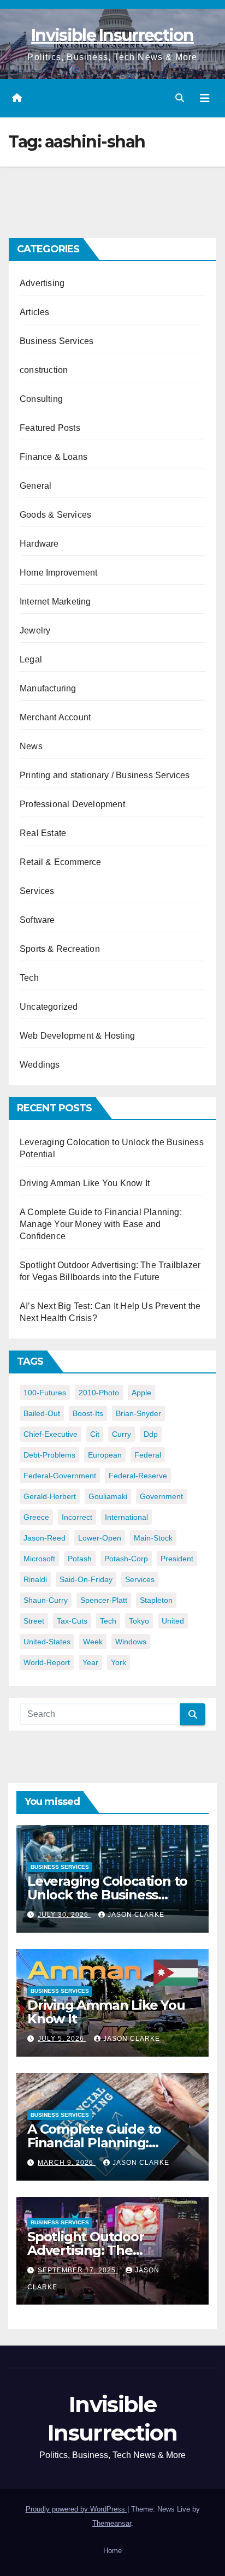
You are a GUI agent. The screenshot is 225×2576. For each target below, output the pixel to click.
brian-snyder (138, 1413)
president (177, 1559)
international (126, 1517)
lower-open (100, 1538)
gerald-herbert (50, 1496)
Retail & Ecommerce (61, 862)
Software (37, 920)
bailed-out (42, 1413)
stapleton (156, 1600)
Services (37, 891)
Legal (31, 659)
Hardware (39, 544)
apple (141, 1393)
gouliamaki (108, 1496)
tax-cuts (72, 1621)
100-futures (45, 1393)
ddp (151, 1434)
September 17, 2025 (78, 2270)
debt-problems (49, 1455)
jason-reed (45, 1538)
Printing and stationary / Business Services (105, 775)
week (93, 1642)
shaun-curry (46, 1600)
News (31, 746)
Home (112, 2551)
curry (122, 1434)
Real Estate (43, 833)
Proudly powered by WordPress (76, 2509)
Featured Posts (50, 428)
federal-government (60, 1476)
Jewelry (35, 630)
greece (36, 1517)
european (105, 1455)
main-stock (153, 1538)
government (161, 1496)
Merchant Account (55, 717)
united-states (47, 1642)
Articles (35, 312)
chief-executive (51, 1434)
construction (44, 370)
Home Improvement (58, 573)
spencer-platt (104, 1600)
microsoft (39, 1559)
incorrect (77, 1517)
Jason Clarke (136, 1915)
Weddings (40, 1065)
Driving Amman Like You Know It (85, 1183)
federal (148, 1455)
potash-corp (126, 1559)
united (173, 1621)
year (90, 1662)
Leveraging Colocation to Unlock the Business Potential (107, 1895)
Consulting (41, 399)
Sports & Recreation (60, 949)
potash (80, 1559)
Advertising (42, 283)
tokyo (139, 1621)
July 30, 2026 (64, 1915)
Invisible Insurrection (112, 35)
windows (131, 1642)
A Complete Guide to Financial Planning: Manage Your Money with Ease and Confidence (101, 1224)
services (140, 1579)
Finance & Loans (54, 457)
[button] (180, 98)
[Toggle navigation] (205, 98)
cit (95, 1434)
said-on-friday (86, 1579)
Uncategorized (49, 1007)
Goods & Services (55, 515)
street (34, 1621)
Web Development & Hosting (77, 1036)
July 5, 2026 (62, 2039)
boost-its (88, 1413)
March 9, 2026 (67, 2163)
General (35, 486)
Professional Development (72, 804)
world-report (47, 1662)
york (119, 1662)
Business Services (57, 341)
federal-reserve (138, 1476)
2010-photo (99, 1393)
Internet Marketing (55, 602)
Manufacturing (48, 688)
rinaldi (35, 1579)
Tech (29, 978)
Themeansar (112, 2523)
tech (108, 1621)
